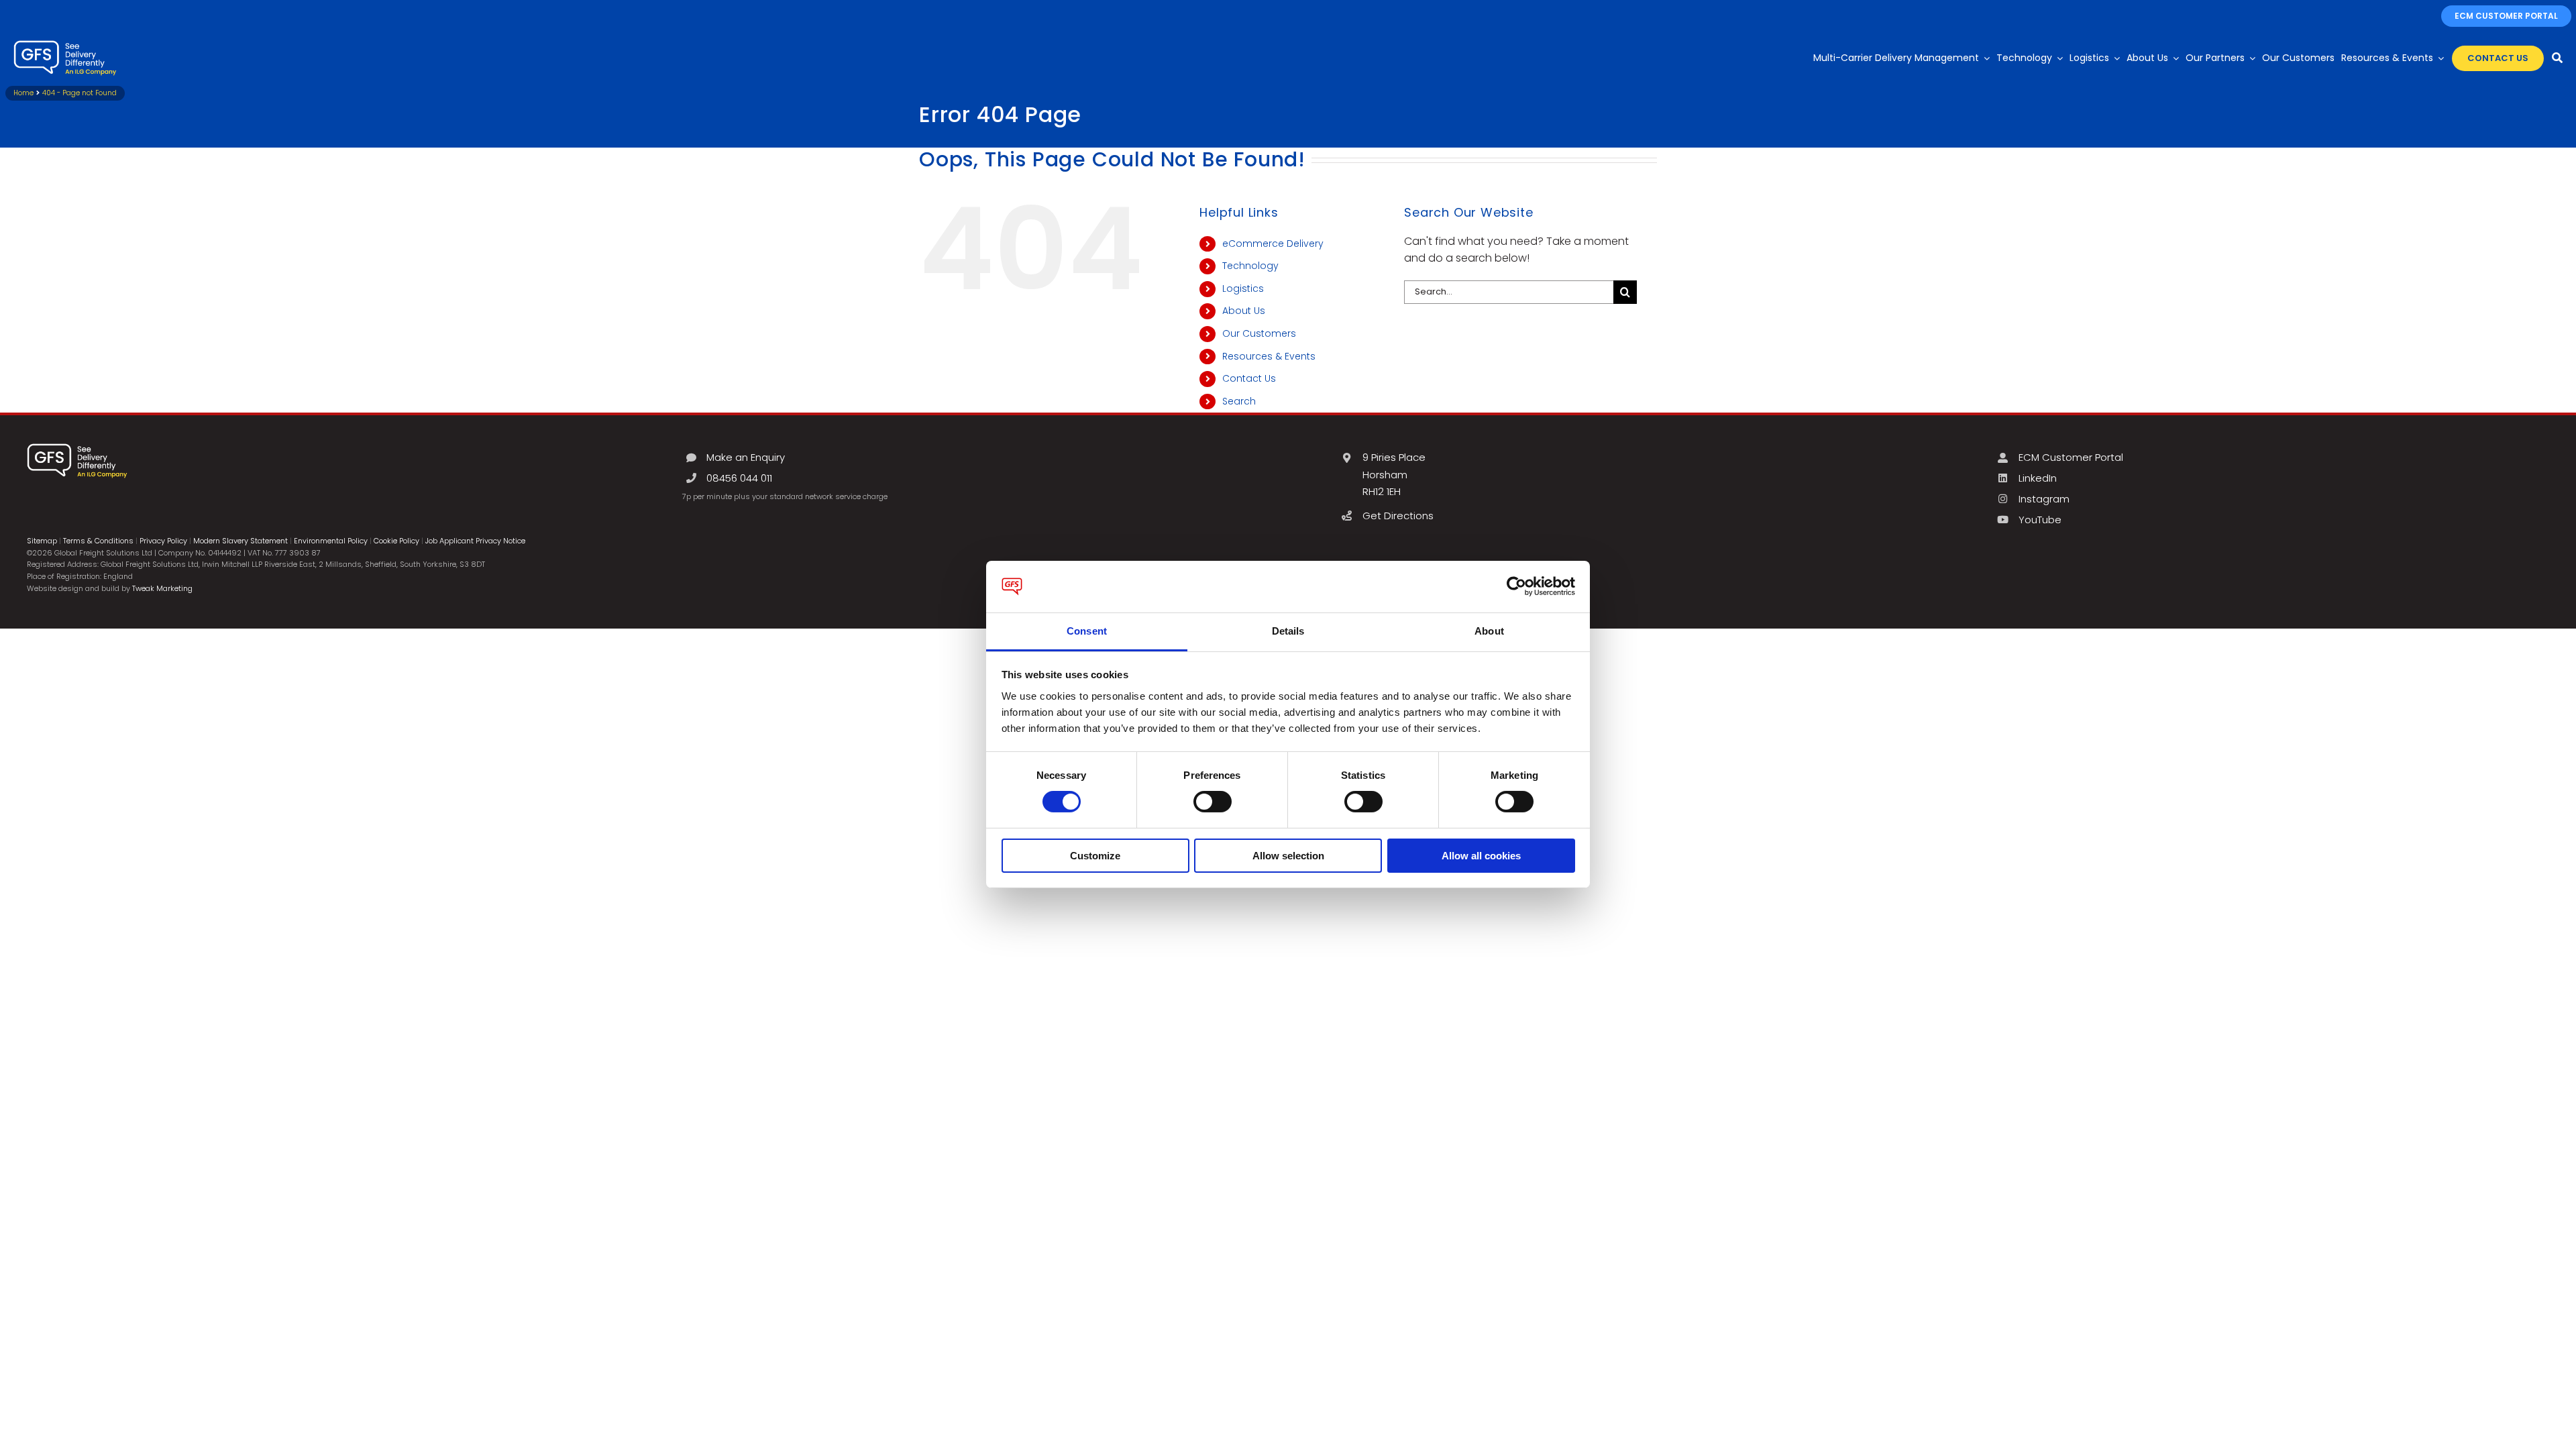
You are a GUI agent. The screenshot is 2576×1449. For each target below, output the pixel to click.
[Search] (2557, 58)
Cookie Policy (396, 541)
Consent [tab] (1087, 631)
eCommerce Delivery (1273, 244)
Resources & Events (1269, 356)
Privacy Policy (163, 541)
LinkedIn (2038, 478)
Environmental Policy (331, 541)
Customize (1095, 856)
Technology (1250, 266)
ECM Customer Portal (2071, 457)
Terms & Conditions (98, 541)
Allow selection (1288, 856)
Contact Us (1249, 378)
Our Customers (1259, 333)
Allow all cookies (1481, 856)
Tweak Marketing (162, 588)
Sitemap (42, 541)
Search (1239, 401)
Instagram (2044, 499)
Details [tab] (1288, 631)
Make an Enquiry (746, 457)
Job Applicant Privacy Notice (475, 541)
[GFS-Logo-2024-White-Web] (65, 44)
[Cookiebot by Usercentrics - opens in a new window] (1516, 586)
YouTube (2040, 520)
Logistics (1243, 288)
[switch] (1213, 802)
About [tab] (1489, 631)
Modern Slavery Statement (240, 541)
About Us (1244, 311)
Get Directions (1398, 516)
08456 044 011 (739, 478)
